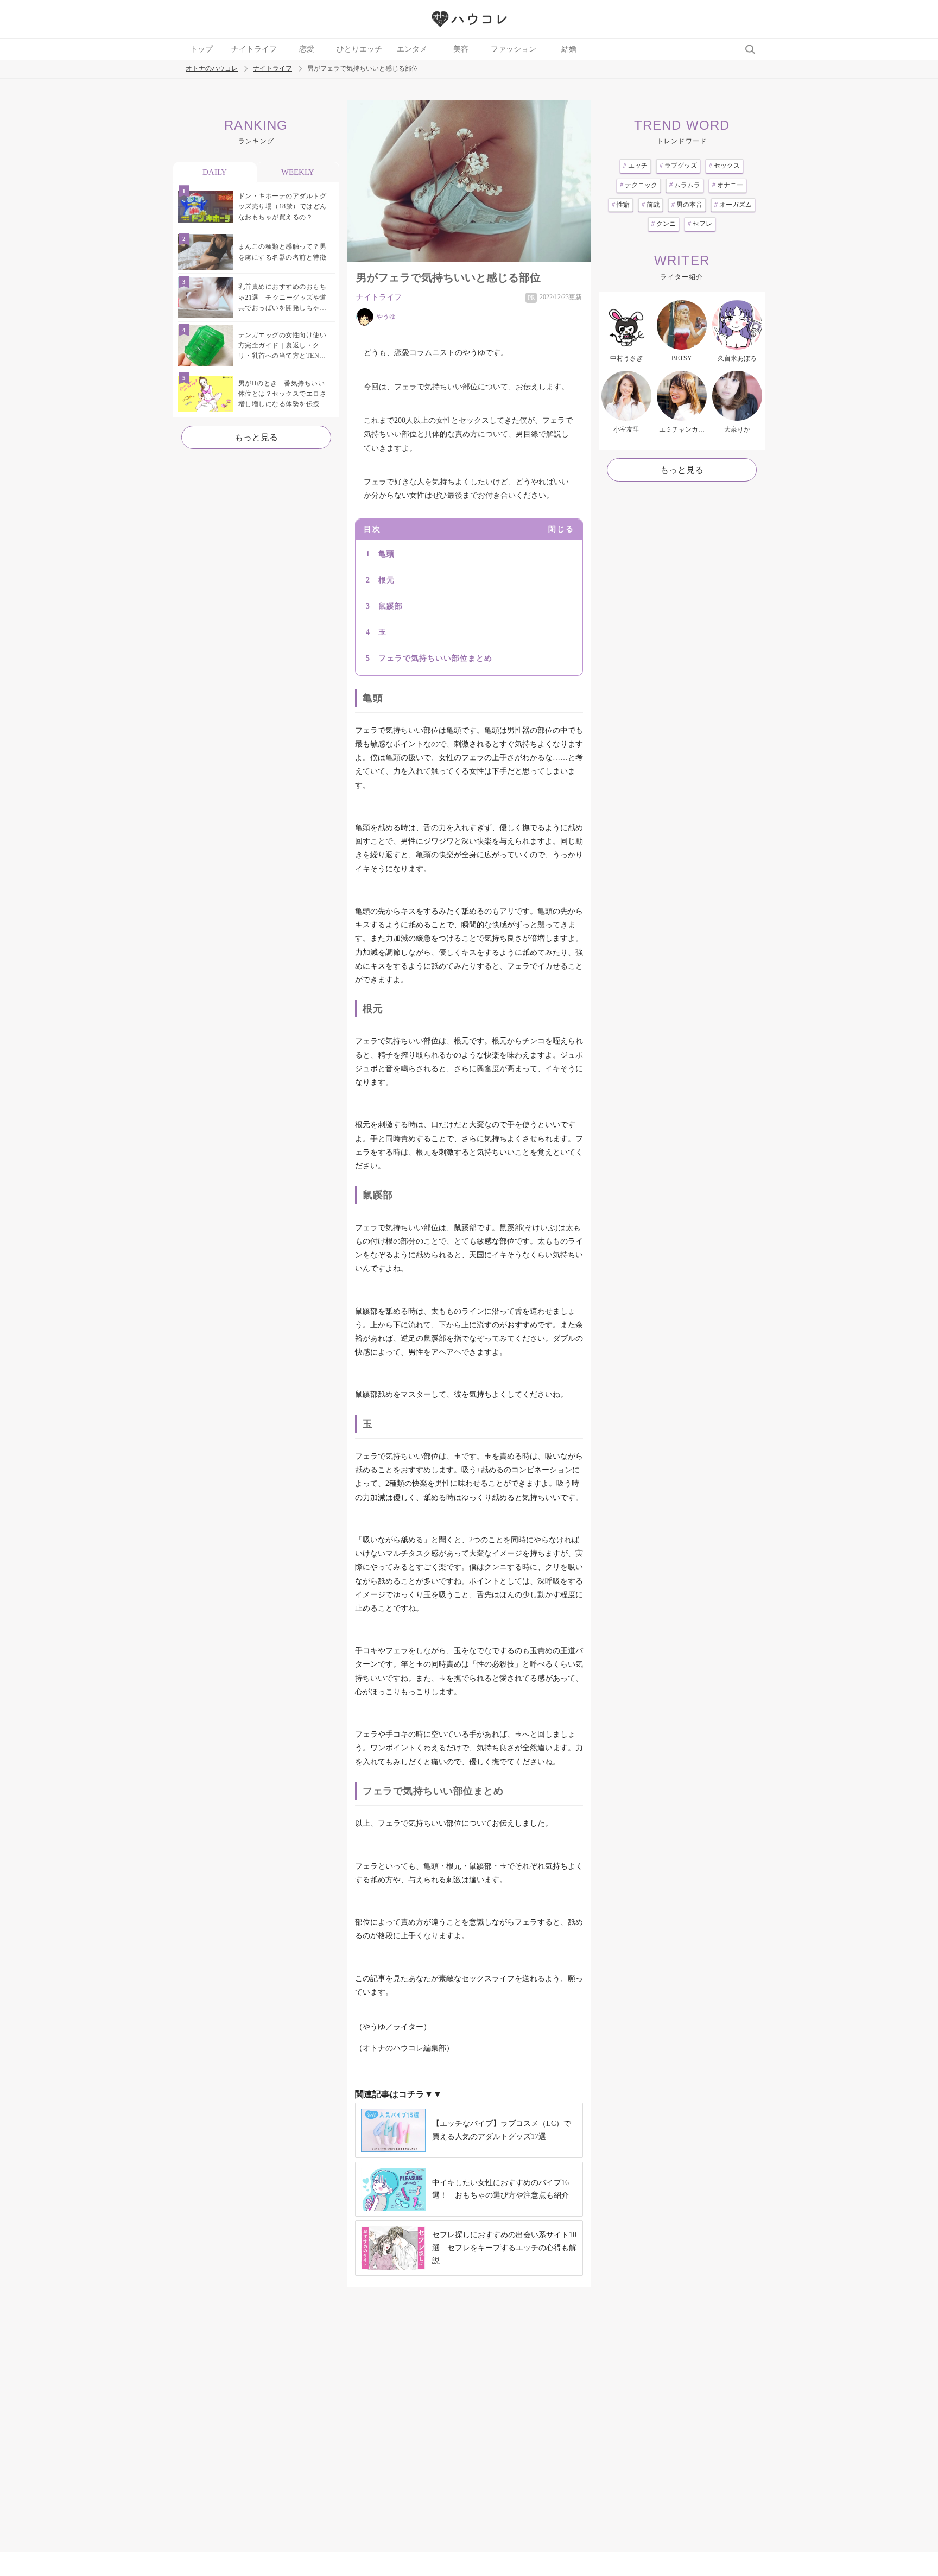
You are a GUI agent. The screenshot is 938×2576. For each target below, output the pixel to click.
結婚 (569, 49)
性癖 (621, 205)
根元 (386, 580)
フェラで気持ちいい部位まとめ (435, 658)
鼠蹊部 (391, 606)
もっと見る (256, 437)
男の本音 (687, 205)
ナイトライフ (254, 49)
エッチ (635, 166)
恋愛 (307, 49)
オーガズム (733, 205)
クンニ (664, 224)
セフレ (700, 224)
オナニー (728, 185)
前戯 (651, 205)
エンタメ (412, 49)
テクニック (639, 185)
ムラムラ (685, 185)
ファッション (514, 49)
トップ (201, 49)
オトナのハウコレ (212, 69)
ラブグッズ (678, 166)
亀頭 (386, 554)
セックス (724, 166)
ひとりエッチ (359, 49)
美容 (461, 49)
